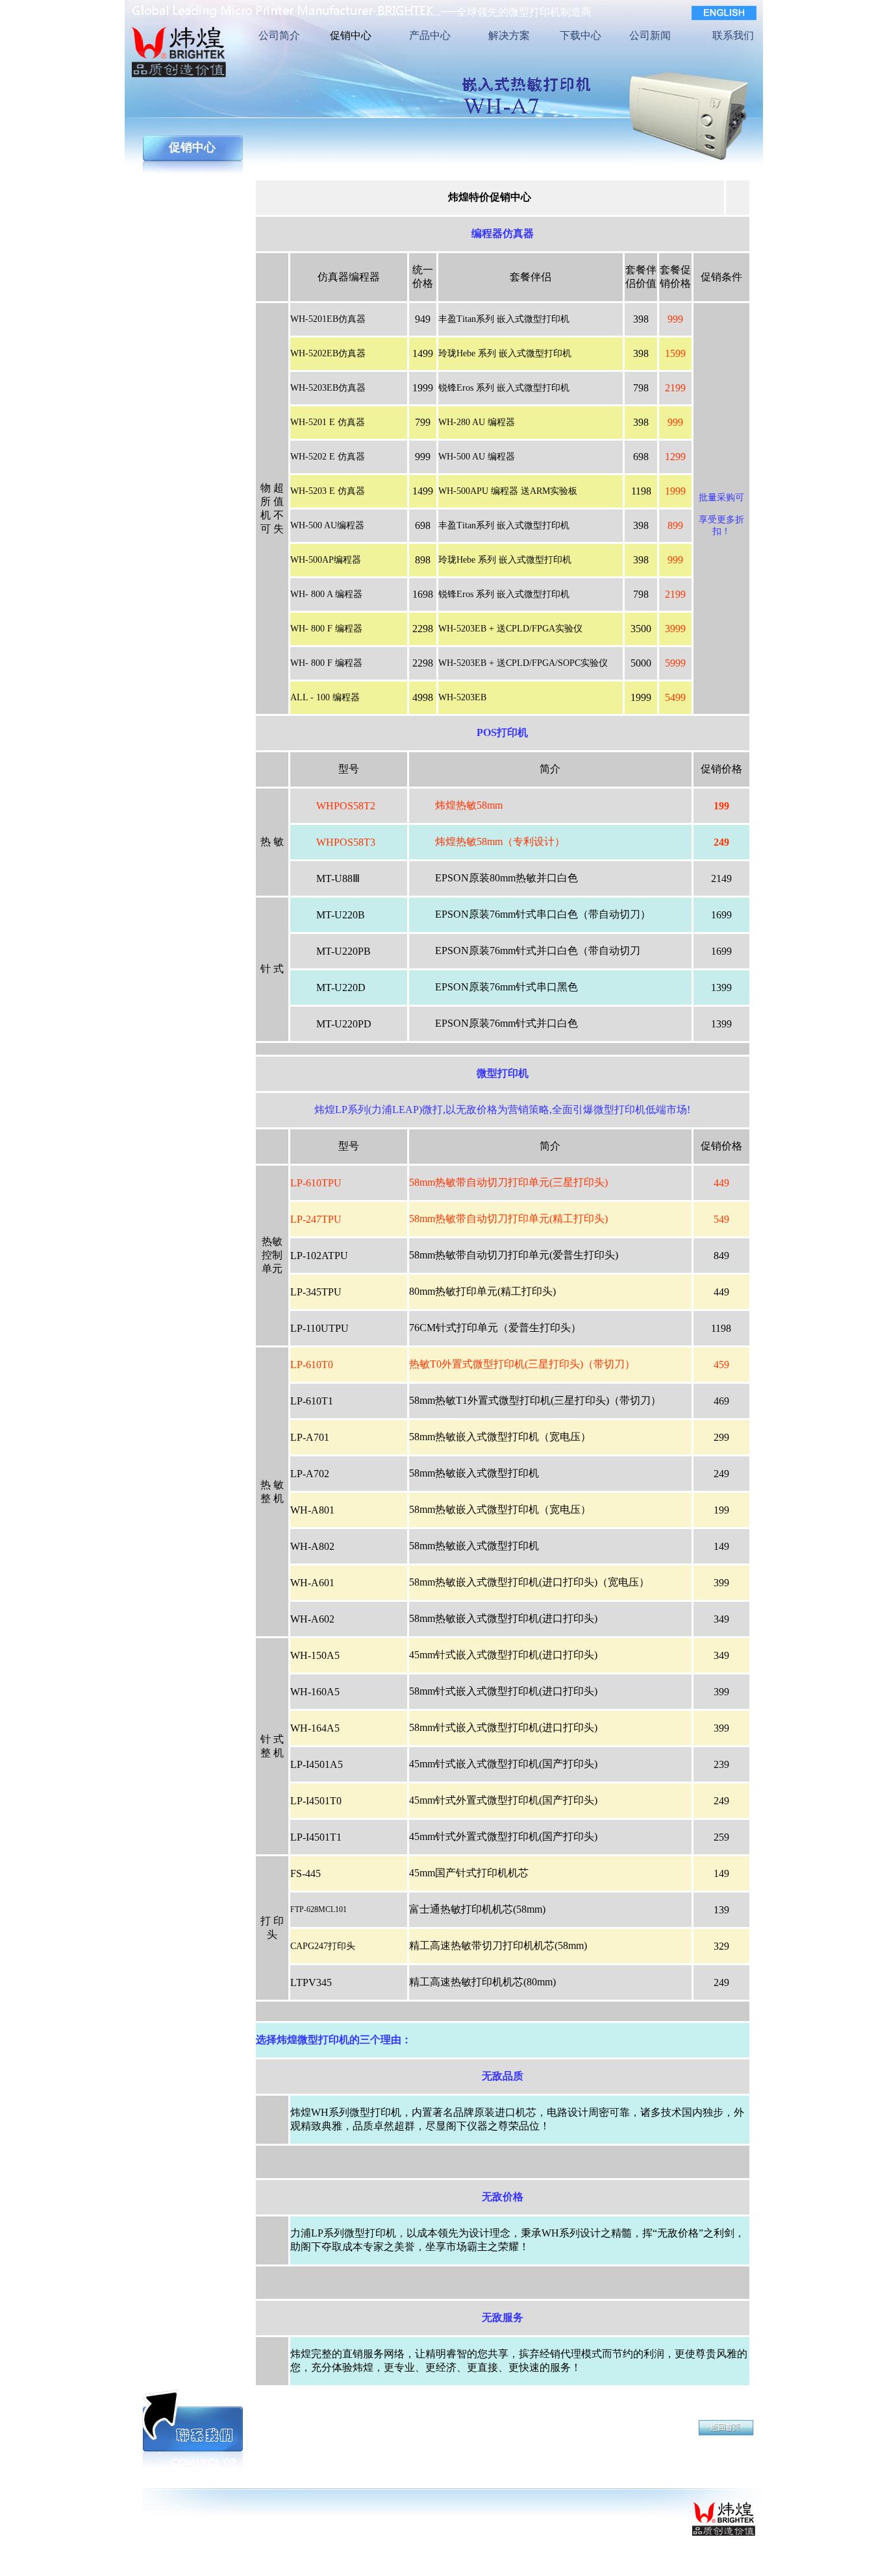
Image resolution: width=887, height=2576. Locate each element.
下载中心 (581, 35)
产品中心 (430, 35)
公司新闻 (650, 35)
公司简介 (279, 35)
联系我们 (733, 35)
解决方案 (509, 35)
